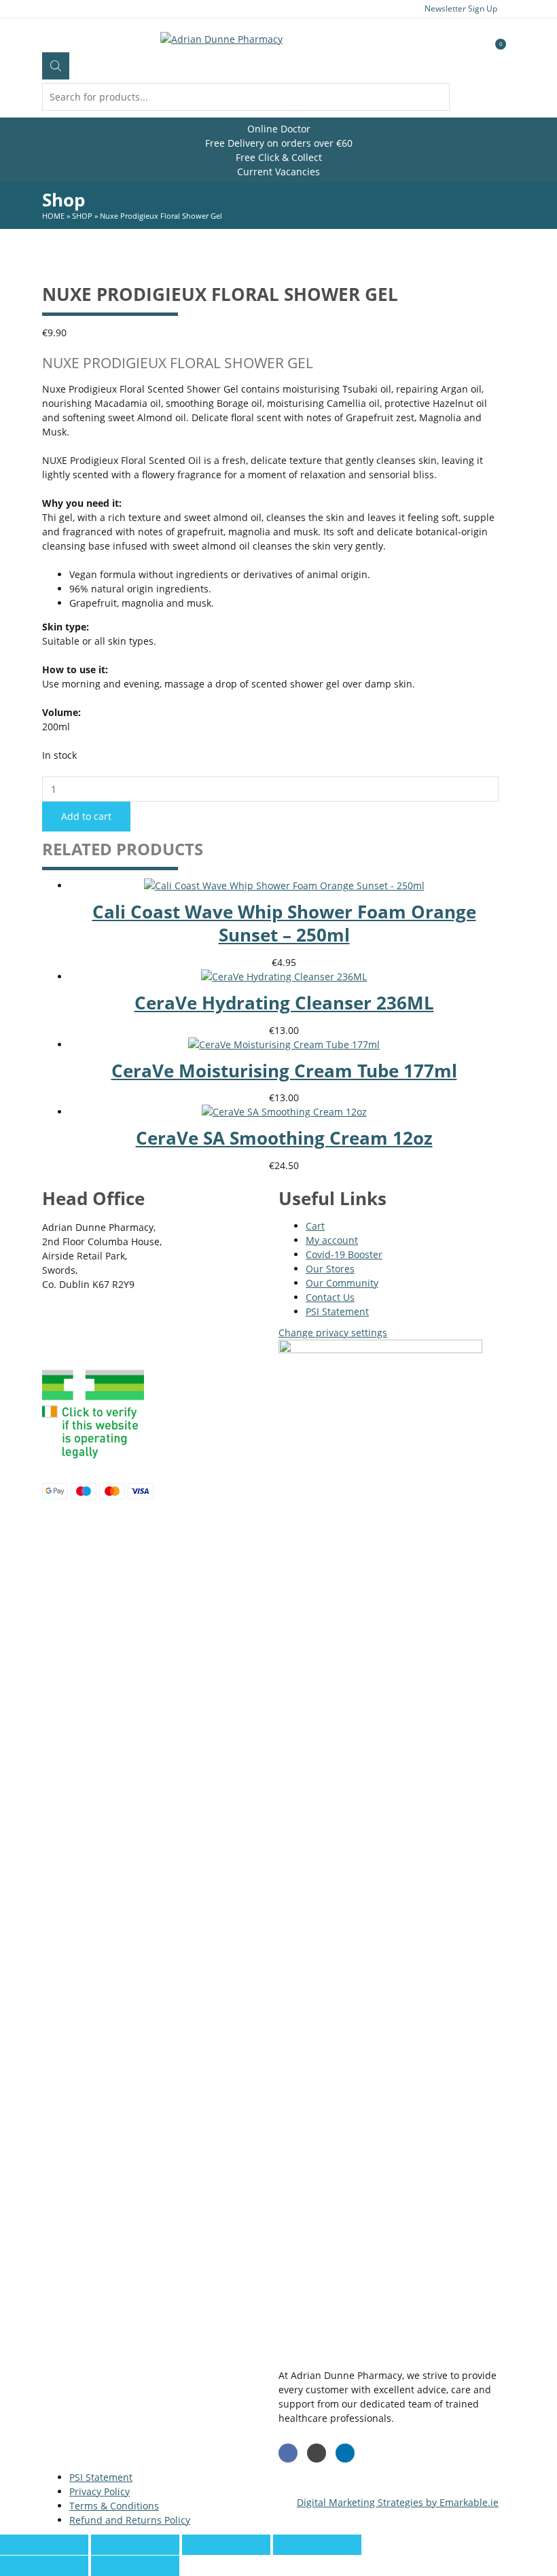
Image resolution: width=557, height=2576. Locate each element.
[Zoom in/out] (317, 2545)
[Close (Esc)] (44, 2545)
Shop (82, 216)
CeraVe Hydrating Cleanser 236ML (284, 1003)
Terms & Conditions (114, 2506)
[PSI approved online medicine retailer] (93, 1462)
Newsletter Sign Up (461, 8)
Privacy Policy (100, 2491)
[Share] (135, 2545)
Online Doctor (279, 129)
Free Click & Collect (279, 157)
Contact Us (330, 1297)
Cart (315, 1226)
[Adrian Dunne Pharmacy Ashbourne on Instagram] (317, 2453)
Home (53, 216)
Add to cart (86, 816)
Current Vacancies (278, 172)
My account (332, 1240)
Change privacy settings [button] (333, 1332)
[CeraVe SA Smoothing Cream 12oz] (284, 1112)
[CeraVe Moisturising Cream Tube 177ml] (284, 1044)
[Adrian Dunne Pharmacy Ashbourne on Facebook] (288, 2453)
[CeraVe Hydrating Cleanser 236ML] (284, 977)
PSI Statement (337, 1311)
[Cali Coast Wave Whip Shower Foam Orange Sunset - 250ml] (284, 885)
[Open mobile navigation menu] (42, 38)
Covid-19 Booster (344, 1254)
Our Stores (330, 1269)
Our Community (342, 1283)
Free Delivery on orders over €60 (279, 143)
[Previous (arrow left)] (44, 2566)
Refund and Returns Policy (130, 2520)
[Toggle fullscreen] (226, 2545)
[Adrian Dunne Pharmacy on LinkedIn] (345, 2453)
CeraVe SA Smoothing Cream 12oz (284, 1138)
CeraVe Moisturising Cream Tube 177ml (284, 1071)
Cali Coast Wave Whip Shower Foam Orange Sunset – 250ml (284, 923)
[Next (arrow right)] (135, 2566)
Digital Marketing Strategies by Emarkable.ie (398, 2502)
